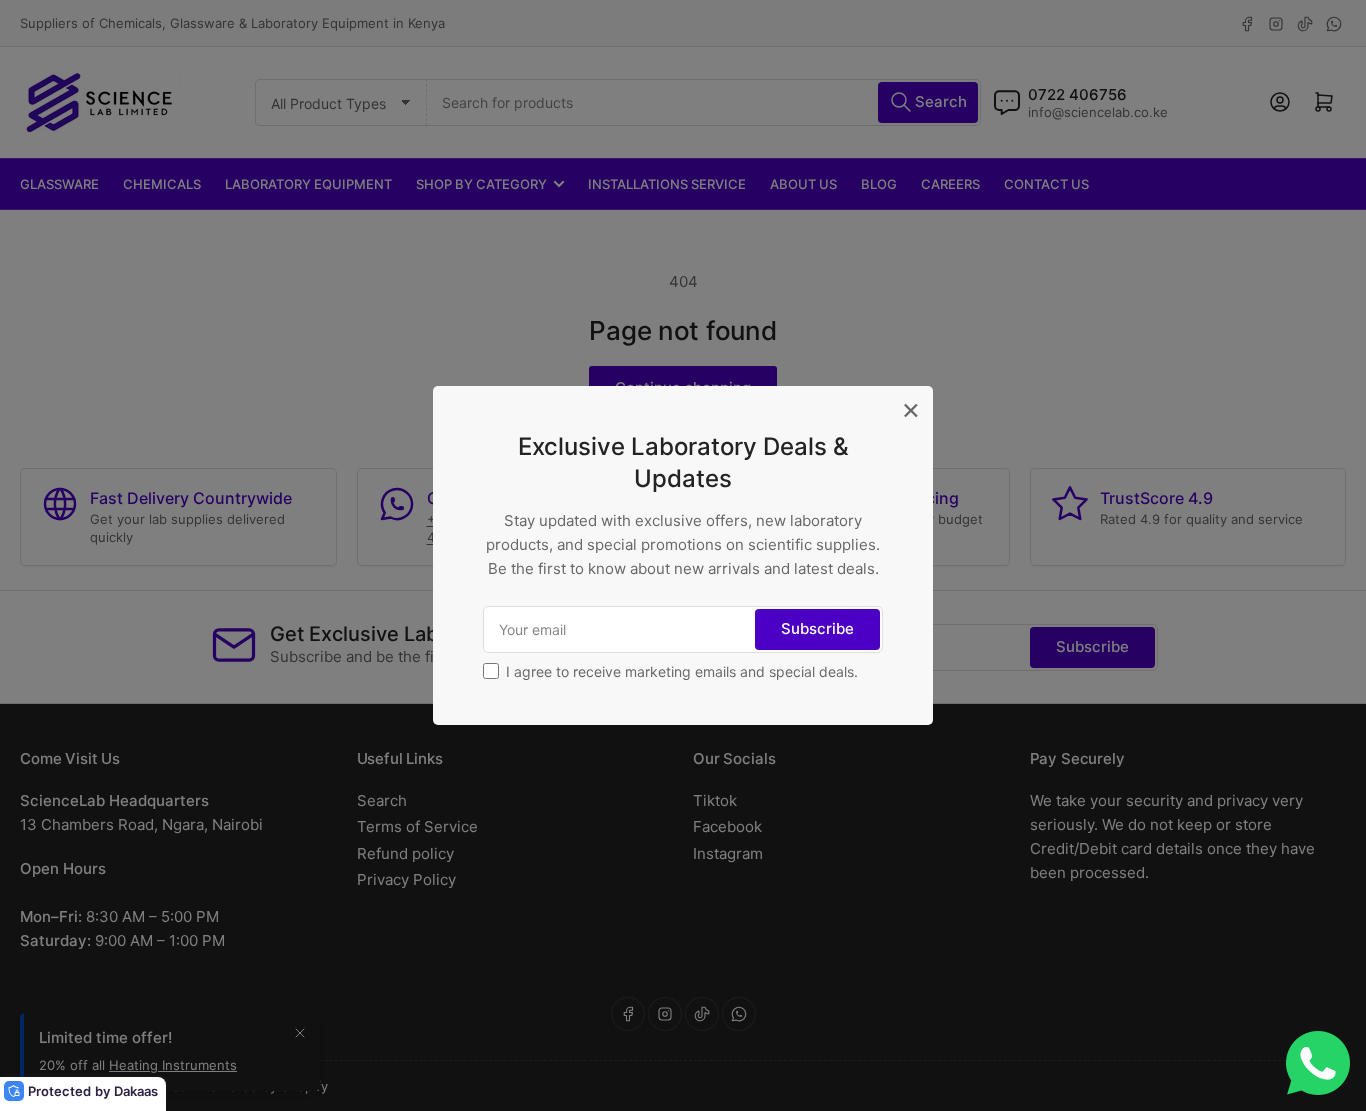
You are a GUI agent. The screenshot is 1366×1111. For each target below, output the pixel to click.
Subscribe (817, 628)
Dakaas (136, 1091)
